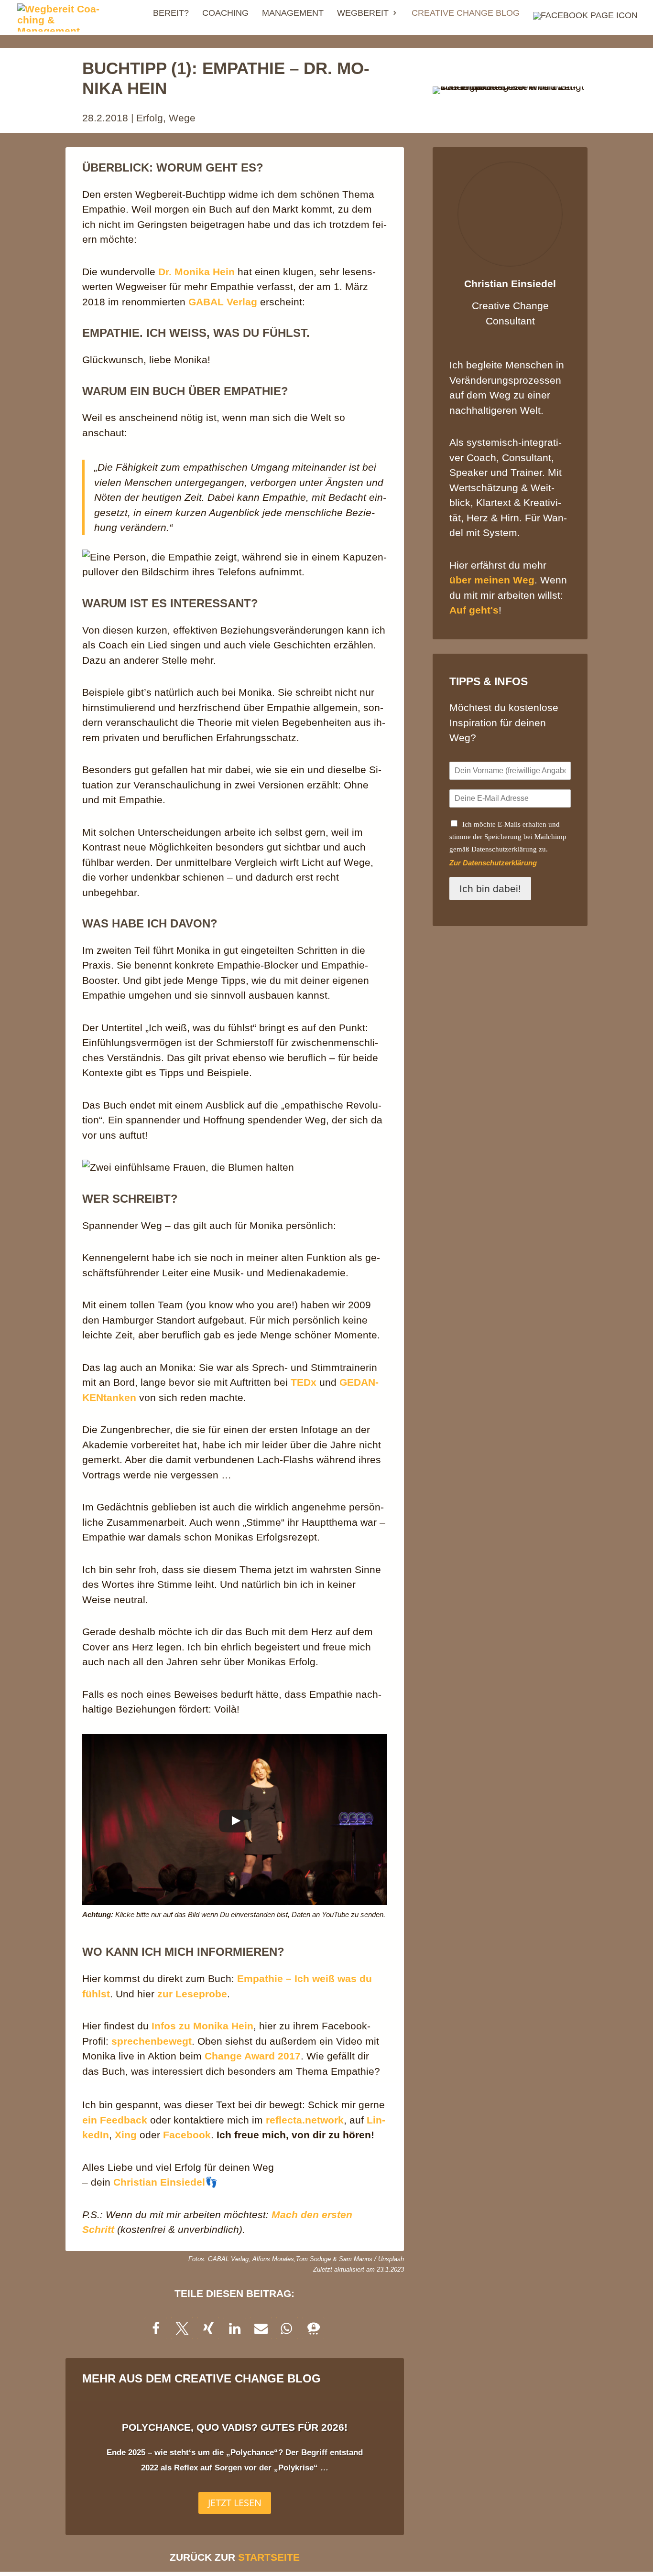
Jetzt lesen (235, 2503)
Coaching (225, 14)
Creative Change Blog (466, 14)
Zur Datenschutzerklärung (493, 863)
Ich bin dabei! (490, 889)
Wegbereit (363, 14)
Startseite (269, 2557)
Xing (126, 2135)
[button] (156, 2328)
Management (293, 14)
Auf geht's (474, 610)
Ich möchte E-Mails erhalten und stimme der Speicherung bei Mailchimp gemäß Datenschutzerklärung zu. (508, 837)
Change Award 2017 (253, 2056)
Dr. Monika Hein (196, 272)
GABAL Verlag (223, 302)
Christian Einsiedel (159, 2182)
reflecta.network (305, 2120)
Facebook (187, 2135)
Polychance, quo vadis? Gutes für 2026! (235, 2427)
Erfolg (150, 118)
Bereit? (171, 14)
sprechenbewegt (152, 2041)
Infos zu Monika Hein (202, 2026)
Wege (182, 118)
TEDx (305, 1382)
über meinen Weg (492, 580)
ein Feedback (115, 2120)
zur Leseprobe (192, 1994)
